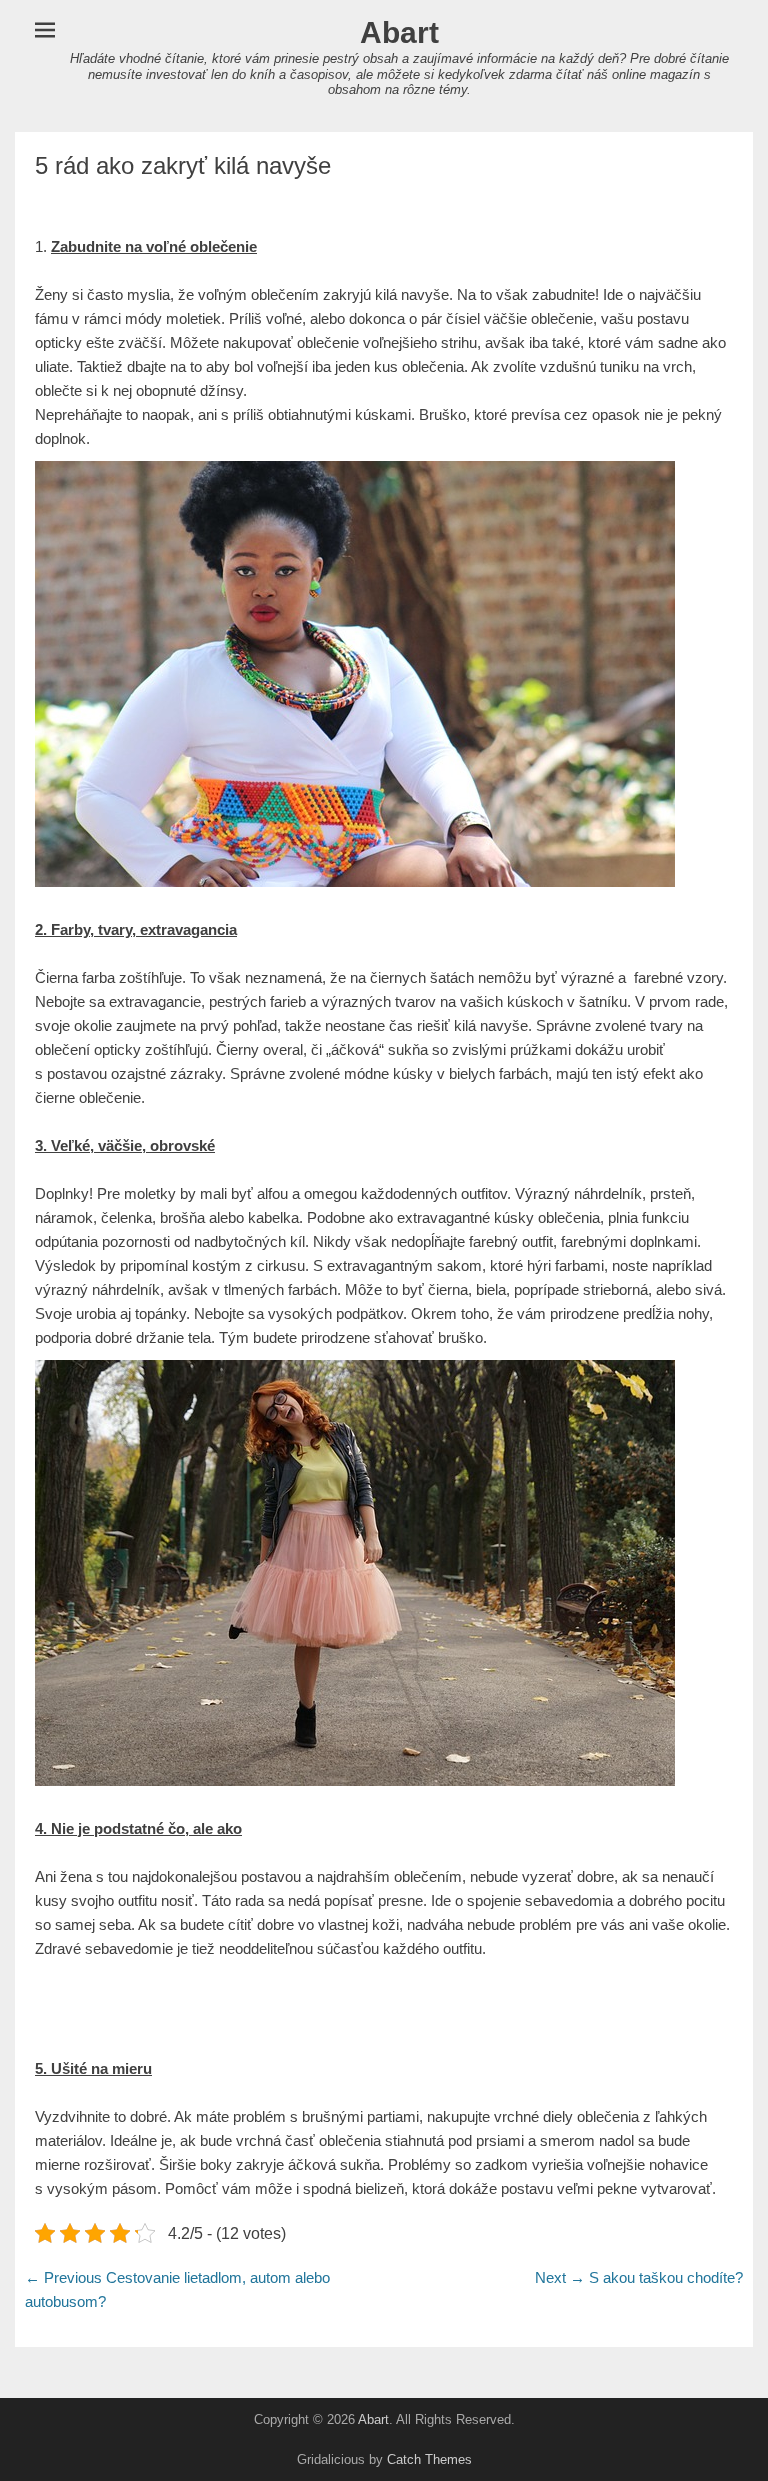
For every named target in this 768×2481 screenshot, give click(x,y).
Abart (399, 32)
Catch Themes (429, 2459)
